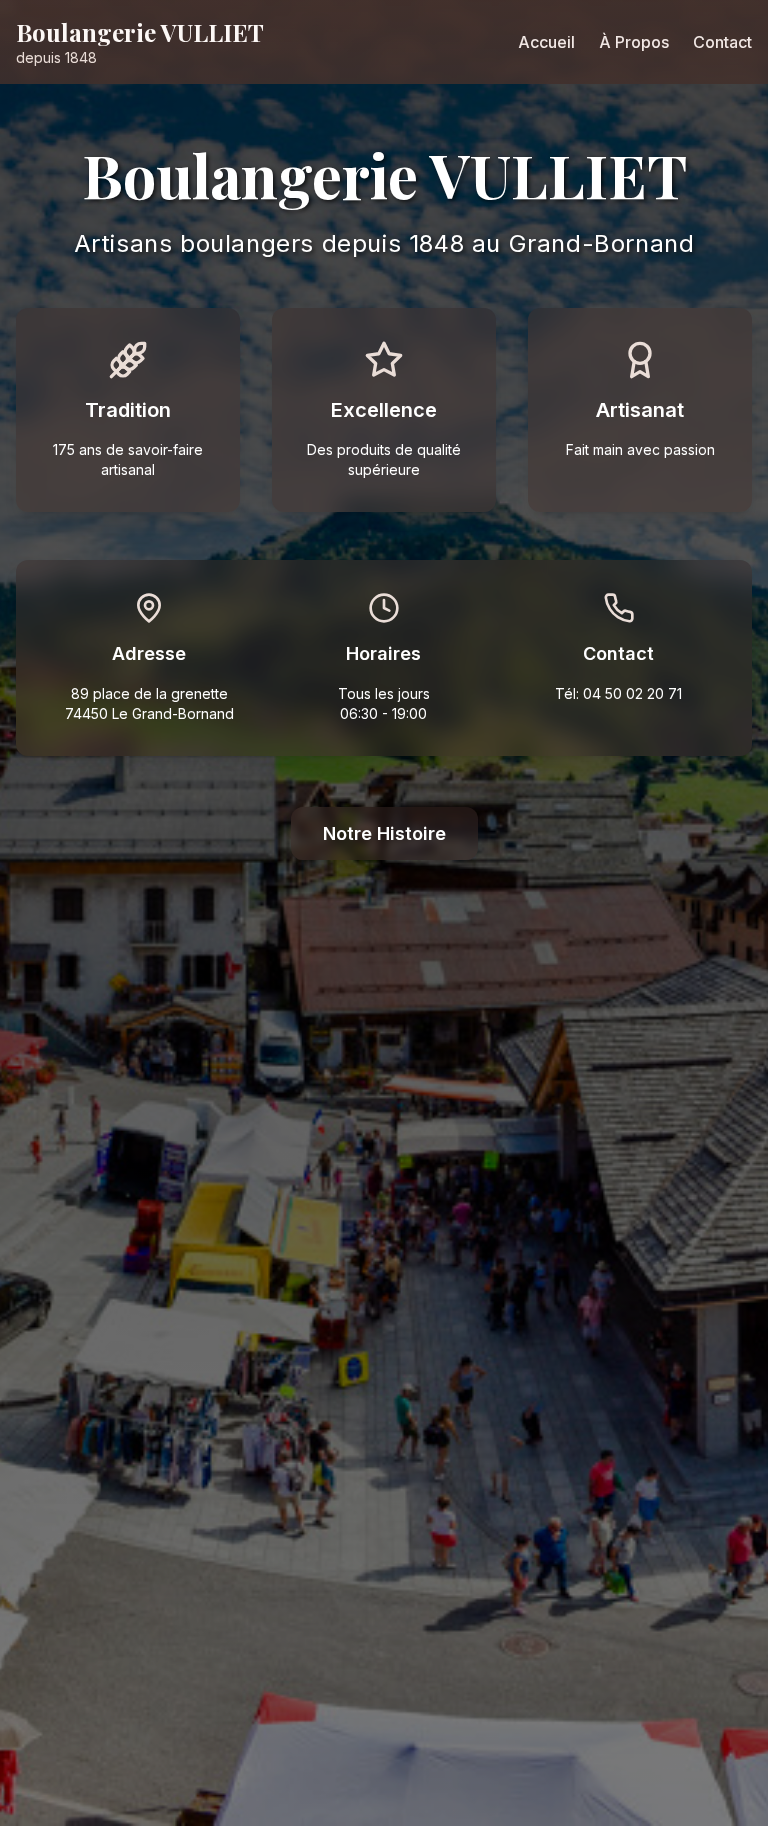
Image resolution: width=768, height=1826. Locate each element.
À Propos (634, 42)
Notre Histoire (384, 833)
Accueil (546, 42)
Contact (722, 42)
